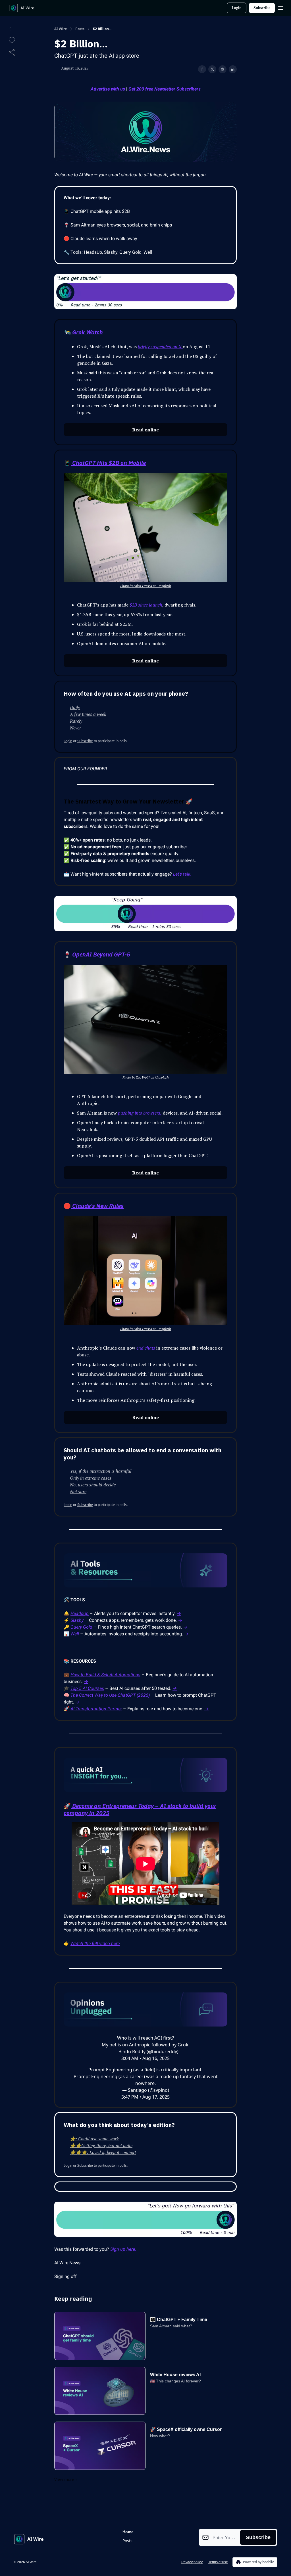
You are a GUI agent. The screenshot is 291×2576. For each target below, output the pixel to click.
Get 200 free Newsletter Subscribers (165, 89)
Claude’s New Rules (97, 1206)
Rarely (76, 721)
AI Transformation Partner (96, 1709)
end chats (146, 1348)
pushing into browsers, (140, 1113)
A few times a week (88, 714)
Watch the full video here (95, 1943)
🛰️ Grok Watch (83, 332)
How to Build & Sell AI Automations (105, 1675)
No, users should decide (93, 1485)
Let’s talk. (182, 874)
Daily (75, 707)
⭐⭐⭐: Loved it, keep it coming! (103, 2152)
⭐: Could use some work (94, 2139)
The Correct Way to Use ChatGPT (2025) (110, 1695)
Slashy (77, 1620)
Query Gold (81, 1627)
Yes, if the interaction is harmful (101, 1471)
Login (237, 8)
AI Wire (61, 29)
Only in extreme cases (91, 1478)
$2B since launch (146, 605)
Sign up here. (123, 2249)
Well (75, 1634)
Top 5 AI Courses (87, 1688)
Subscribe (262, 8)
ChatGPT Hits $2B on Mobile (108, 463)
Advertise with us (108, 89)
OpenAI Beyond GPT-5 (100, 954)
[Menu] (281, 7)
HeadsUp (80, 1613)
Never (75, 728)
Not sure (78, 1492)
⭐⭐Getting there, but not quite (101, 2145)
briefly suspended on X (160, 347)
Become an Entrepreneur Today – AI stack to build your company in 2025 (140, 1809)
